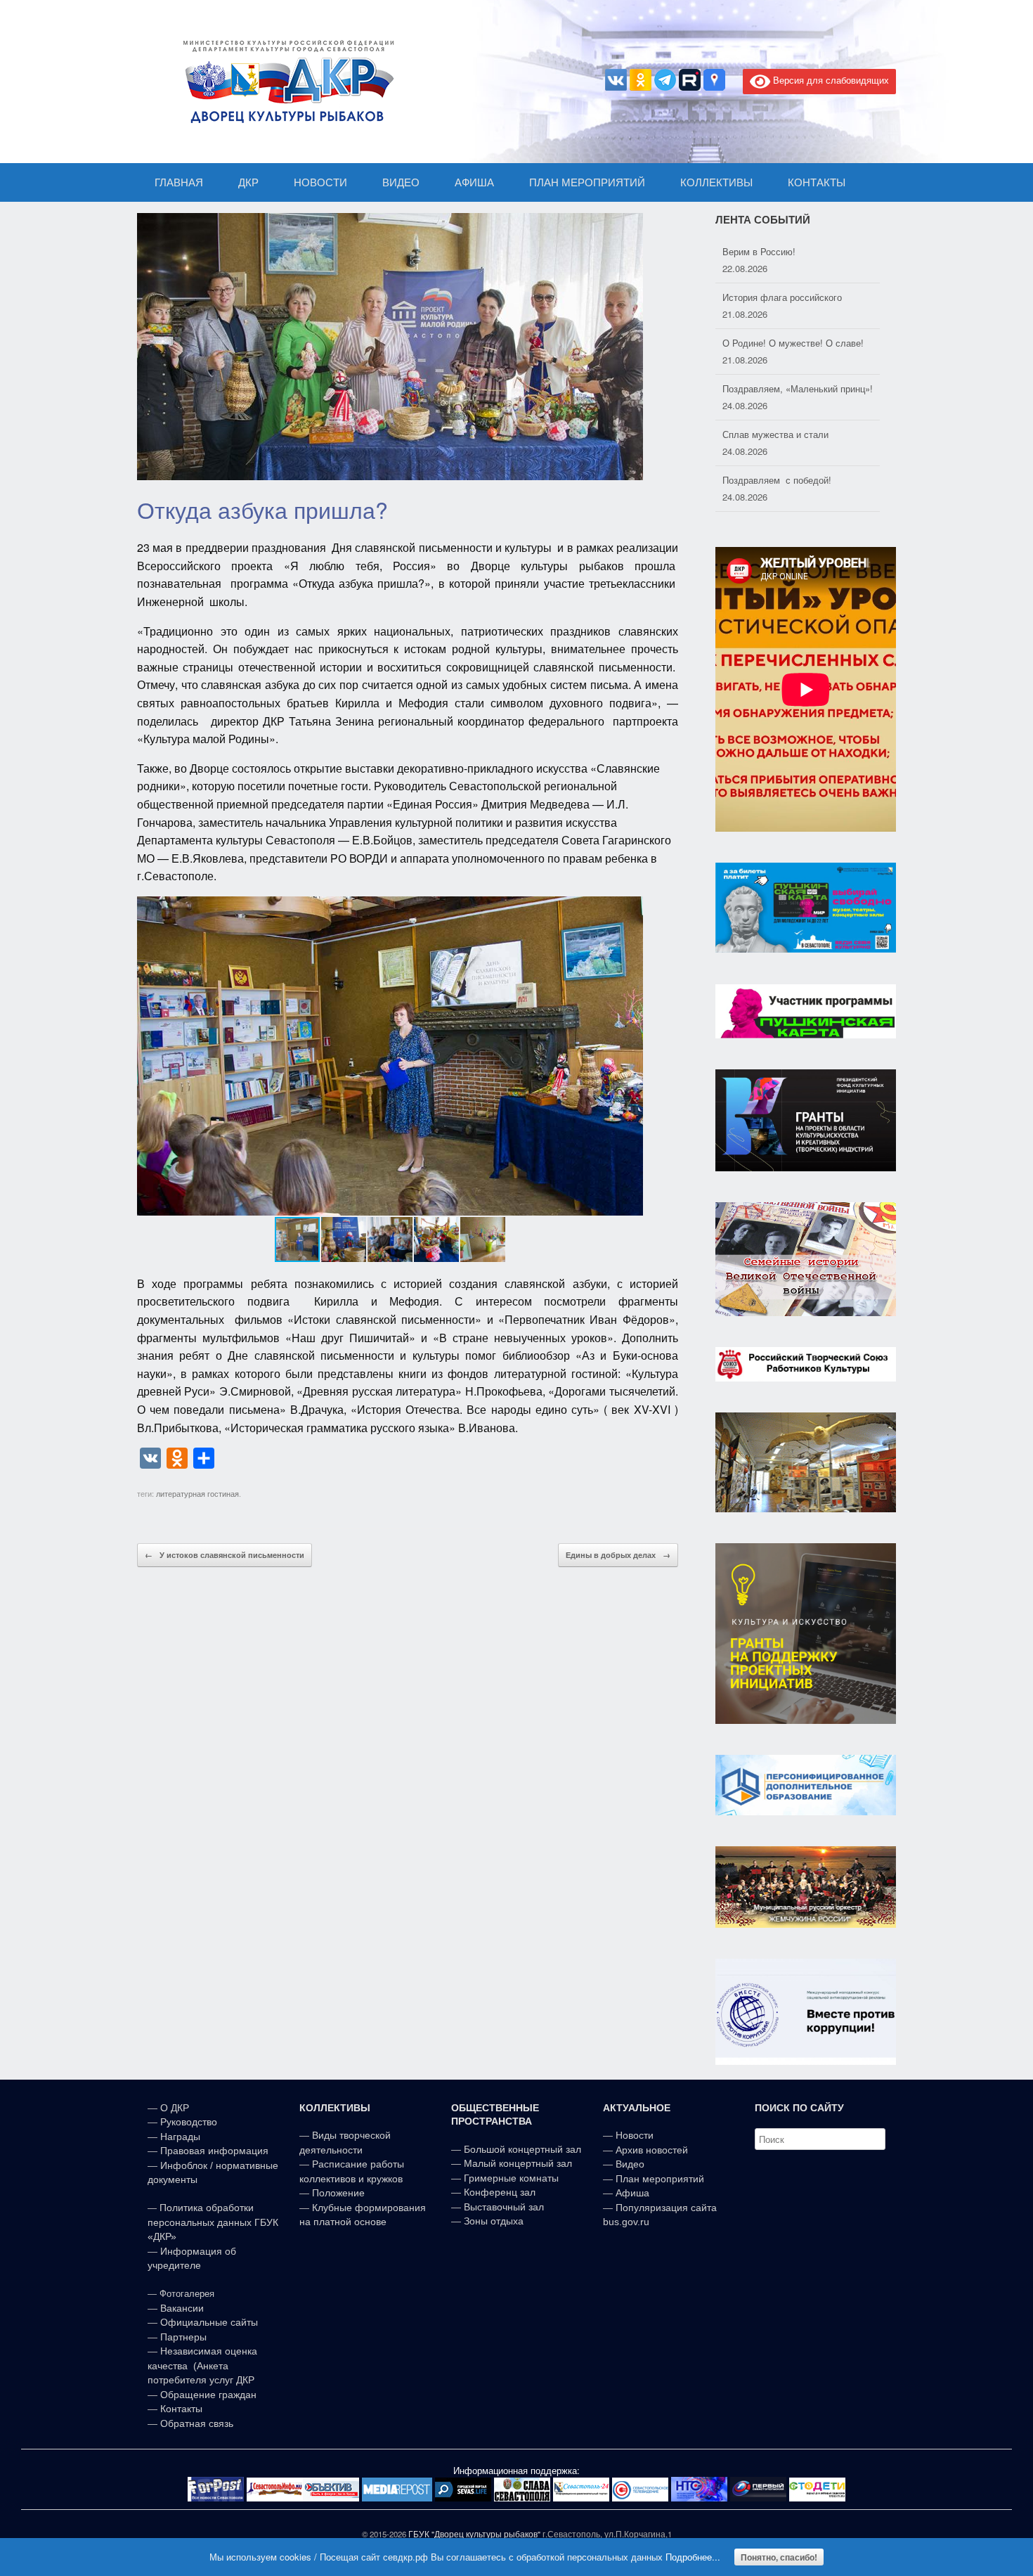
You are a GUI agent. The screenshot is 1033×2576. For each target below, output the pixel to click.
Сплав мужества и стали (775, 388)
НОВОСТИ (320, 182)
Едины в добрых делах (618, 1555)
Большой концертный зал (522, 2149)
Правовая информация (214, 2151)
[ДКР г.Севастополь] (285, 82)
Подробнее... (693, 2557)
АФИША (474, 182)
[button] (630, 1056)
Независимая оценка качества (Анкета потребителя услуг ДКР (202, 2365)
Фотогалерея (187, 2294)
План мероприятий (660, 2179)
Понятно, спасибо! (779, 2557)
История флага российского (782, 251)
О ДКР (175, 2108)
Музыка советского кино (774, 480)
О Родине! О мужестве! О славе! (793, 297)
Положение (338, 2193)
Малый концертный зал (518, 2163)
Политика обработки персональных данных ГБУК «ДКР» (213, 2222)
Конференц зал (500, 2192)
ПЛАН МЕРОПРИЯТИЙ (587, 182)
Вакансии (182, 2308)
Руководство (189, 2122)
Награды (180, 2137)
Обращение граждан (208, 2395)
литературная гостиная (197, 1493)
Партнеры (183, 2337)
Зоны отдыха (494, 2221)
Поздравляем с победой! (777, 434)
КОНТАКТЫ (817, 182)
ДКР (248, 182)
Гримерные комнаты (511, 2178)
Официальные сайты (209, 2322)
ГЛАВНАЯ (179, 182)
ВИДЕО (401, 182)
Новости (635, 2135)
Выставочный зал (504, 2207)
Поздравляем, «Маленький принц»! (798, 343)
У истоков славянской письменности (225, 1555)
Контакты (180, 2409)
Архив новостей (652, 2150)
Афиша (632, 2193)
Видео (630, 2164)
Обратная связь (195, 2423)
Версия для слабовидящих (830, 80)
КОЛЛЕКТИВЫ (716, 182)
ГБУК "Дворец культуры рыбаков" (474, 2534)
